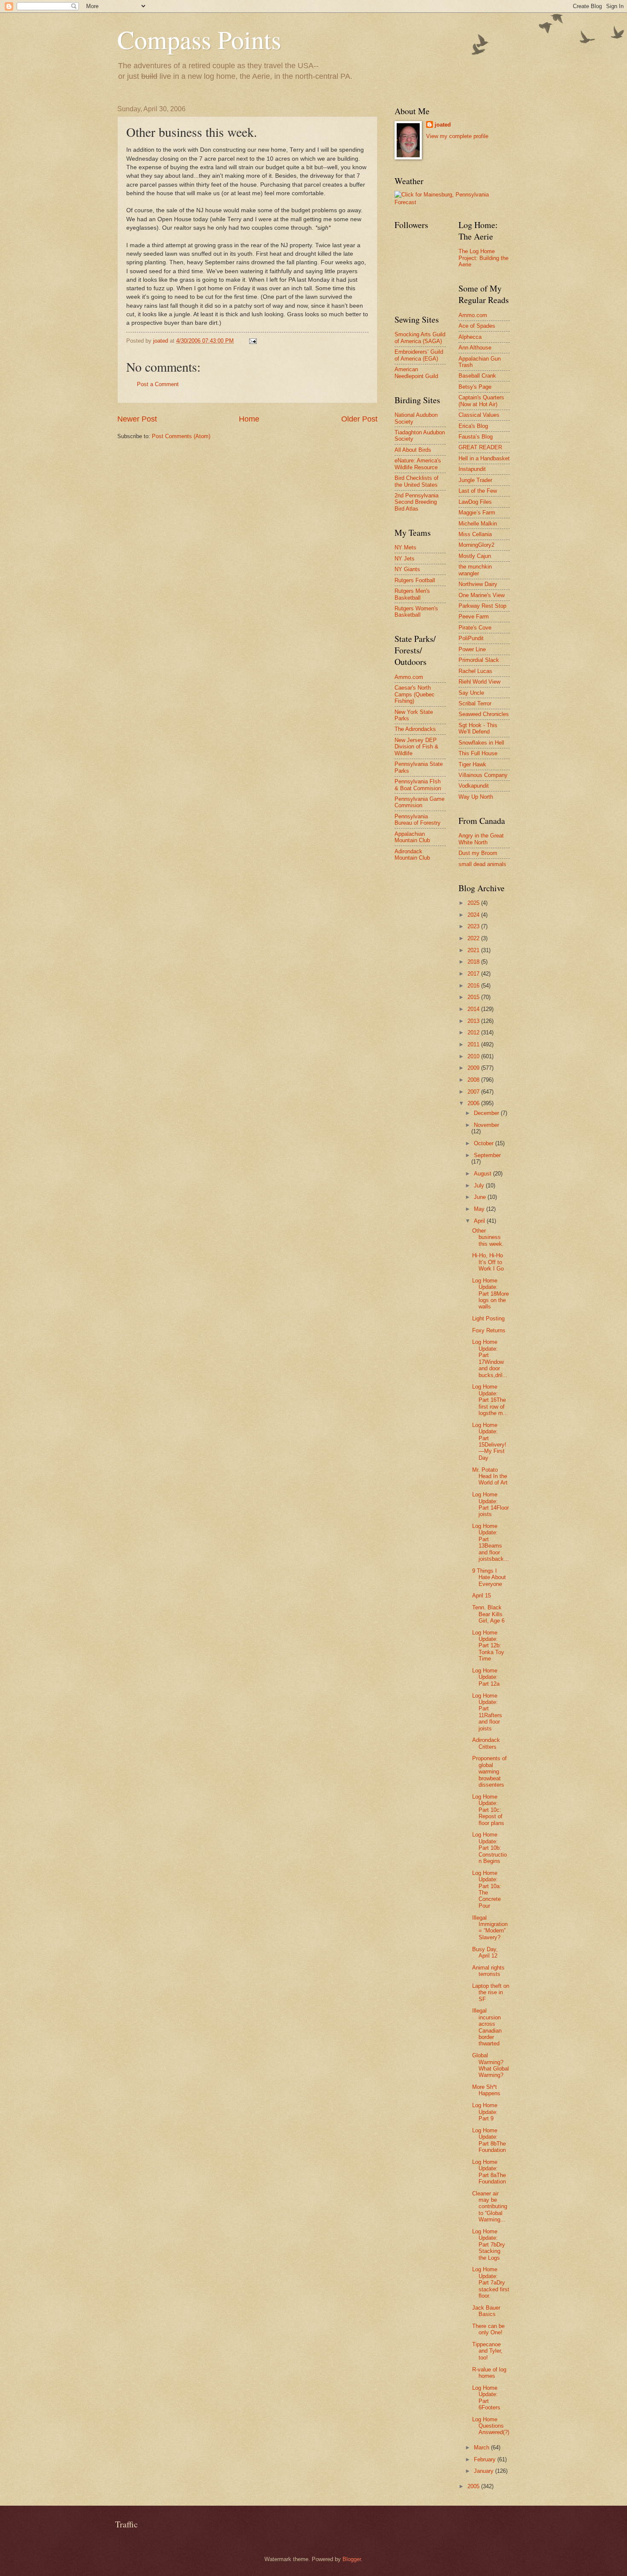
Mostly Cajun (475, 556)
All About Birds (413, 450)
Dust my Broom (478, 853)
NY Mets (405, 547)
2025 (474, 903)
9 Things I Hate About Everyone (489, 1577)
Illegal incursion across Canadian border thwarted (487, 2027)
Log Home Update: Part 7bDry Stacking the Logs (489, 2245)
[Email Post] (253, 341)
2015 (474, 997)
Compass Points (199, 39)
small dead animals (482, 864)
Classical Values (479, 415)
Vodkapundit (474, 786)
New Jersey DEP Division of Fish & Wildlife (417, 747)
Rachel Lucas (475, 671)
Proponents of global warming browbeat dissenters (489, 1772)
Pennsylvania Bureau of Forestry (418, 820)
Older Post (359, 419)
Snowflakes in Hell (481, 743)
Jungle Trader (475, 480)
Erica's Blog (473, 426)
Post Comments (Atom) (181, 436)
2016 (474, 986)
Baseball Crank (477, 376)
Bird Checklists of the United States (417, 481)
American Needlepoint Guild (416, 373)
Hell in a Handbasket (484, 458)
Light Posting (488, 1318)
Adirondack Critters (486, 1743)
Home (249, 419)
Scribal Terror (475, 703)
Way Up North (476, 797)
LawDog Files (475, 502)
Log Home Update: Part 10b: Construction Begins (489, 1848)
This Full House (478, 753)
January (485, 2471)
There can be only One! (488, 2329)
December (487, 1113)
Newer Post (137, 419)
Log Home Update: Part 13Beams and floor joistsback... (491, 1542)
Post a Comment (158, 384)
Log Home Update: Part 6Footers (486, 2398)
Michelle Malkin (478, 524)
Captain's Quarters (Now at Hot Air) (481, 401)
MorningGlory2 (476, 545)
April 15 (482, 1596)
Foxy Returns (489, 1330)
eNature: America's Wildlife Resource (418, 464)
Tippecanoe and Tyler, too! (487, 2351)
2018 (474, 962)
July (480, 1185)
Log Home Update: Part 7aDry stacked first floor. (491, 2283)
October (485, 1143)
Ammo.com (409, 677)
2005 (474, 2486)
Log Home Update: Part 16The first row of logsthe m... (490, 1400)
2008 (474, 1080)
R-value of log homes (489, 2373)
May (480, 1209)
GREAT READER (480, 447)
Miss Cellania (475, 534)
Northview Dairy (478, 584)
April (480, 1221)
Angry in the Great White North (481, 839)
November (486, 1125)
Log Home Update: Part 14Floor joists (491, 1504)
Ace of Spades (477, 326)
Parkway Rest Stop (482, 606)
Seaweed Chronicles (484, 714)
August (483, 1174)
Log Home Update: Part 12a (486, 1677)
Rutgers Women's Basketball (416, 612)
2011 (474, 1044)
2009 (474, 1068)
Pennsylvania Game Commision (419, 802)
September (487, 1155)
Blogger (352, 2559)
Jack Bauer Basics (486, 2311)
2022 (474, 938)
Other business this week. (488, 1237)
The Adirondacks (415, 729)
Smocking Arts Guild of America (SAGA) (420, 338)
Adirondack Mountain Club (412, 855)
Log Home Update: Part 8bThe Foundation (489, 2140)
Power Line (472, 649)
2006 (474, 1103)
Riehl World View (479, 682)
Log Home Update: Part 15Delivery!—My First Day (489, 1441)
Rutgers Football (415, 580)
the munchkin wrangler (475, 570)
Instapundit (472, 469)
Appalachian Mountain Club (412, 837)
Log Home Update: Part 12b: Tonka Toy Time (488, 1646)
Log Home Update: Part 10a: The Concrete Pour (487, 1889)
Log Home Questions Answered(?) (491, 2426)
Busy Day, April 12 (485, 1952)
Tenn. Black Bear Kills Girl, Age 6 (488, 1614)
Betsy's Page (475, 387)
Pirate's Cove (475, 628)
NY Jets (405, 559)
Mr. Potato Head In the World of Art (490, 1476)
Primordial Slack (479, 660)
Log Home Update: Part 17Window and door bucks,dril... (490, 1358)
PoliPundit (471, 638)
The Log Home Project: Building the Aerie (483, 258)
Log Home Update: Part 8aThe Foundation (489, 2172)
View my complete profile (457, 136)
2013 (474, 1021)
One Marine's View (482, 595)
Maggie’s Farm (477, 513)
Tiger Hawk (472, 764)
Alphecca (470, 337)
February (486, 2459)
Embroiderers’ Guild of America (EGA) (419, 355)
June (481, 1197)
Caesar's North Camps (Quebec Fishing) (415, 694)
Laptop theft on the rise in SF (491, 1993)
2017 (474, 974)
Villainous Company (483, 775)
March (482, 2447)
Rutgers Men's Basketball (412, 594)
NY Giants (407, 569)
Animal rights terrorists (488, 1971)
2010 (474, 1056)
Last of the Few (478, 491)
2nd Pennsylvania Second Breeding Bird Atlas (417, 502)
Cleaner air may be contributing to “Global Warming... (490, 2207)
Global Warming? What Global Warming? (491, 2065)
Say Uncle (471, 693)
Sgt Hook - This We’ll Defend (478, 728)
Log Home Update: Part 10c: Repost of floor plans (488, 1810)
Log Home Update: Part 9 (485, 2112)
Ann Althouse (475, 348)
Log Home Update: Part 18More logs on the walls (491, 1294)
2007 (474, 1092)
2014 (474, 1009)
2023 (474, 926)
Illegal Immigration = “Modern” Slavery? (490, 1928)
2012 (474, 1032)
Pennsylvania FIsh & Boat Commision (418, 785)
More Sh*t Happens (486, 2090)
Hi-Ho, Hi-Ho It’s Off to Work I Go (488, 1262)
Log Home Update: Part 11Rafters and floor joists (487, 1712)
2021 (474, 950)
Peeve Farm (474, 617)
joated (443, 125)
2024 (474, 915)
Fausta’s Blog (476, 437)
